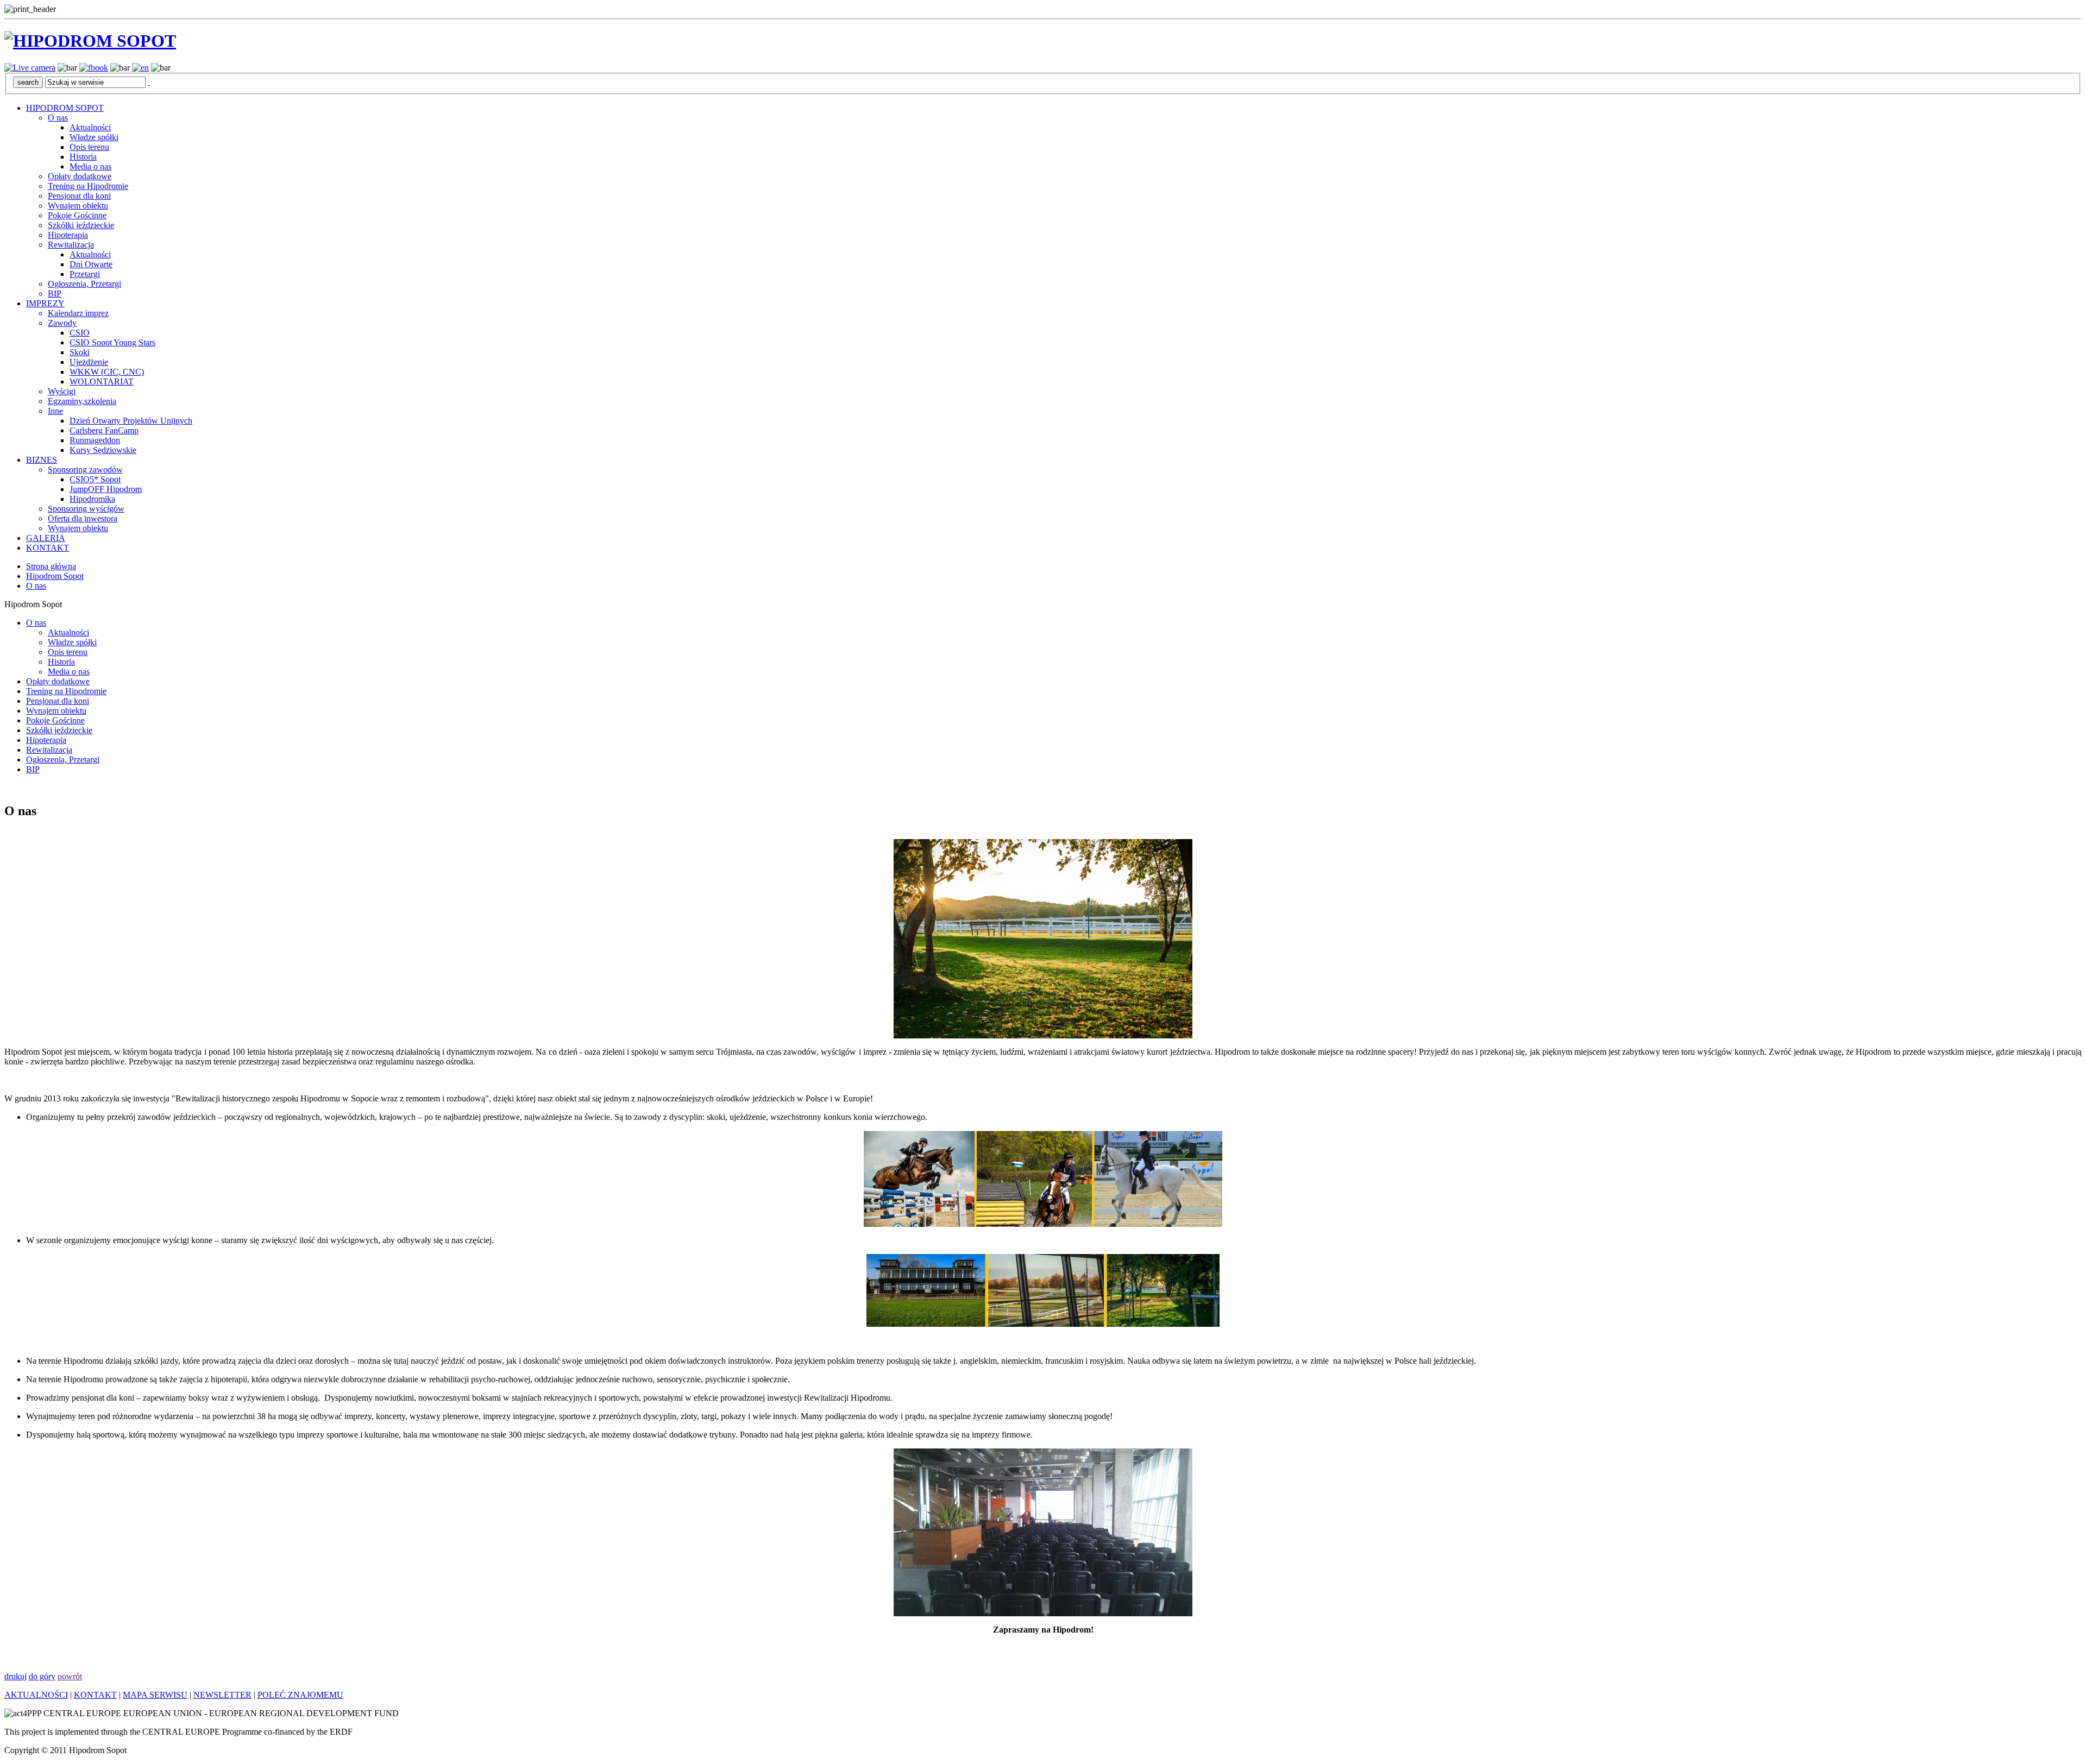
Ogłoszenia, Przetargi (84, 284)
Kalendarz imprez (78, 313)
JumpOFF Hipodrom (106, 489)
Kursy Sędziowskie (103, 450)
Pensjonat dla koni (79, 196)
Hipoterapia (68, 235)
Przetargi (85, 274)
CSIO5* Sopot (95, 479)
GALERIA (46, 538)
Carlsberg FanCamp (104, 430)
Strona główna (51, 566)
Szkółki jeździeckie (81, 225)
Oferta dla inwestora (83, 518)
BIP (55, 294)
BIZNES (42, 460)
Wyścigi (62, 391)
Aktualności (90, 127)
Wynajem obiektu (78, 206)
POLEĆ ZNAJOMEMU (300, 1695)
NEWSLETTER (222, 1695)
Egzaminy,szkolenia (82, 401)
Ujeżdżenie (89, 362)
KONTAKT (48, 548)
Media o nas (90, 166)
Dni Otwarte (91, 264)
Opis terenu (89, 147)
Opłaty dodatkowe (80, 176)
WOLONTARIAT (102, 382)
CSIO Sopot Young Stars (112, 342)
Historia (83, 157)
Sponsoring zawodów (85, 470)
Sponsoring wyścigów (86, 509)
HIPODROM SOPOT (65, 108)
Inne (55, 411)
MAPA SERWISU (155, 1695)
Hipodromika (92, 499)
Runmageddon (95, 440)
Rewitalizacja (71, 245)
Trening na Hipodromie (88, 186)
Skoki (80, 352)
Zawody (62, 323)
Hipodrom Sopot (55, 576)
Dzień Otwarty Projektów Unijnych (131, 421)
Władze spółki (94, 137)
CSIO (80, 333)
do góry (42, 1676)
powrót (70, 1676)
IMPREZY (45, 303)
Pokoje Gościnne (77, 215)
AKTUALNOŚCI (36, 1695)
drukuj (15, 1676)
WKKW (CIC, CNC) (107, 372)
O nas (58, 118)
